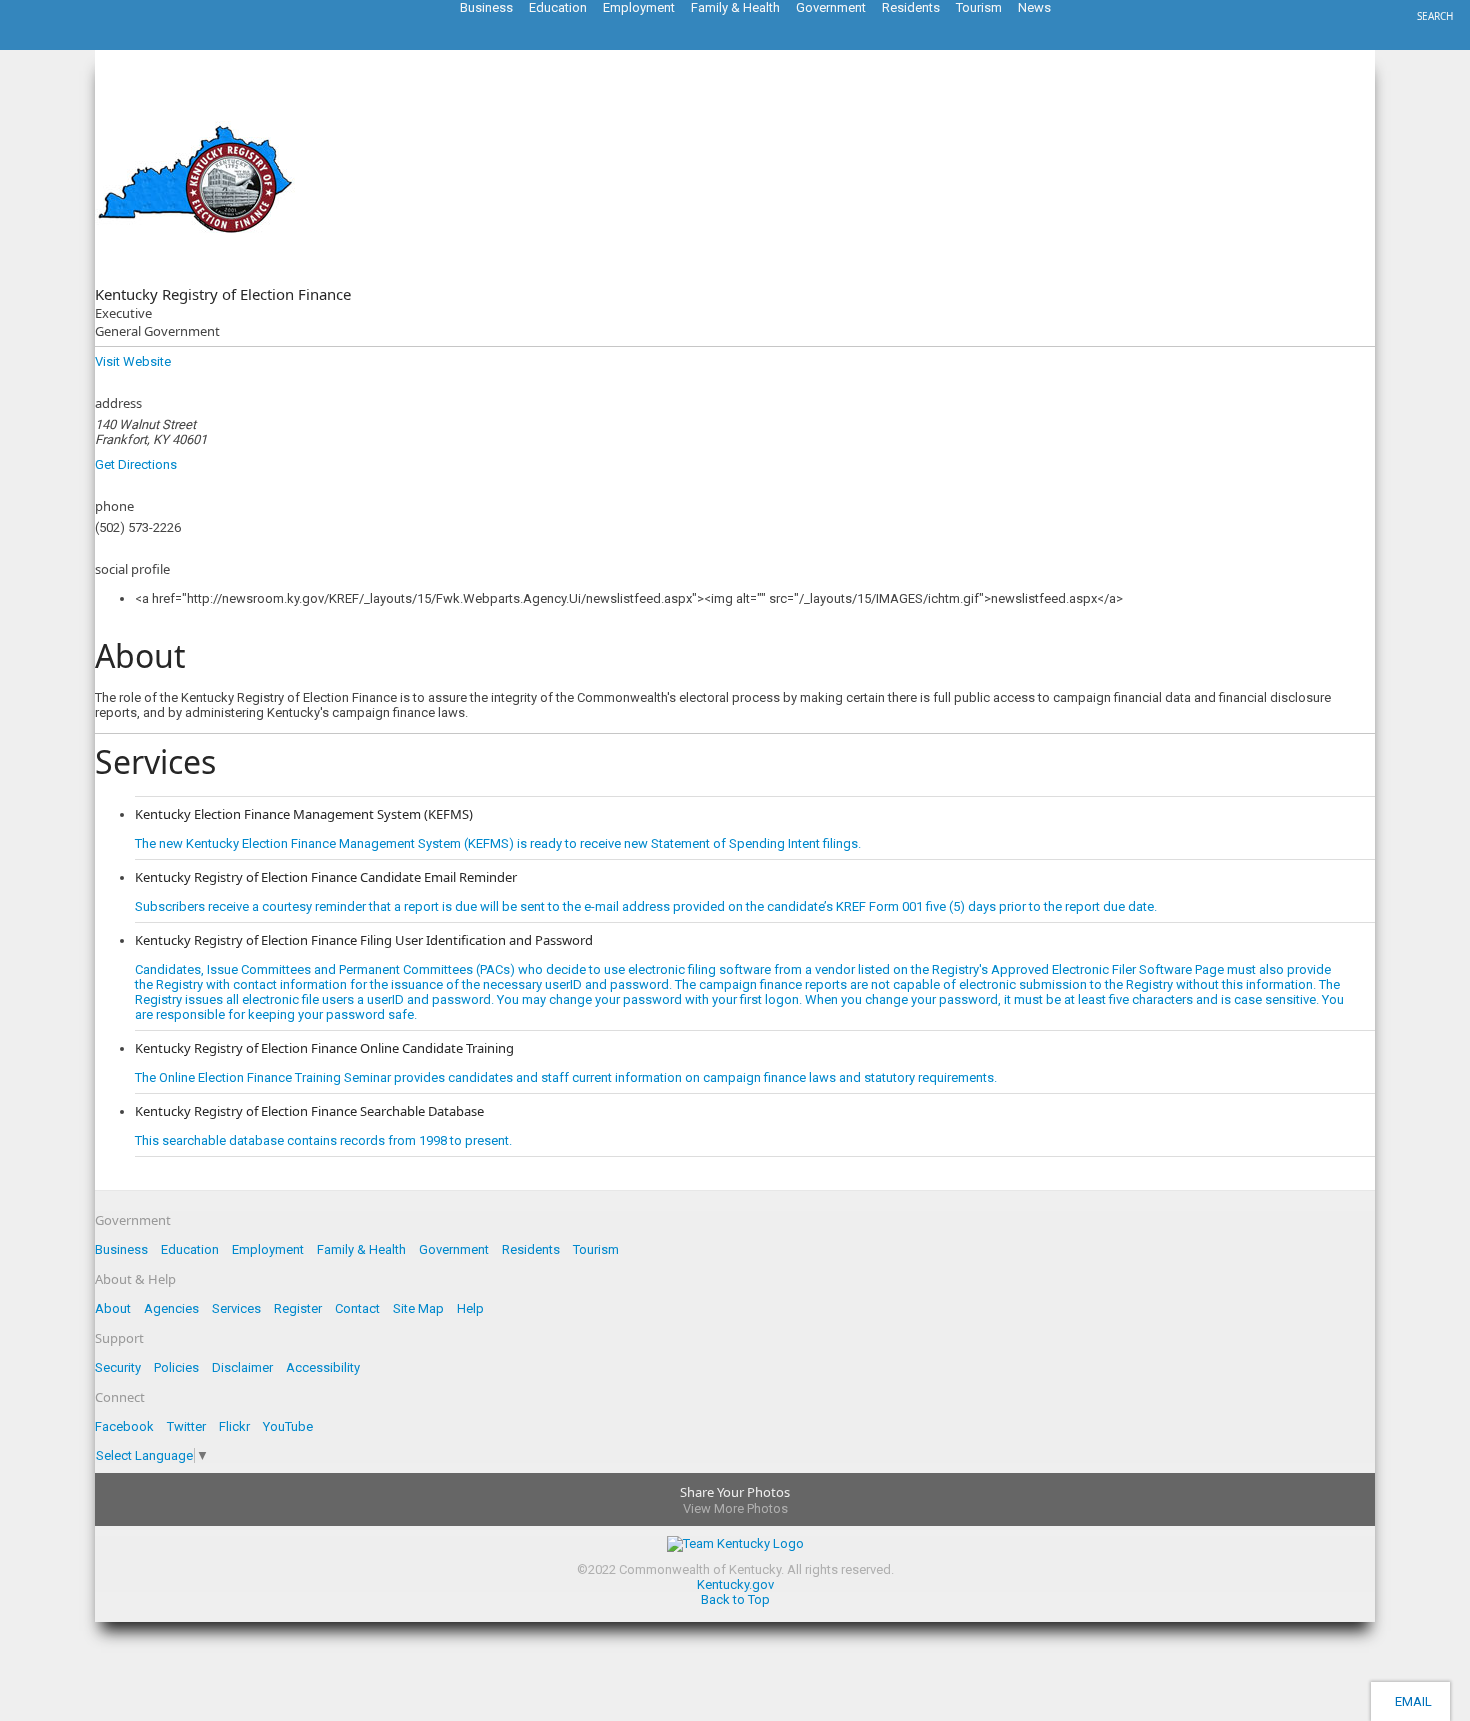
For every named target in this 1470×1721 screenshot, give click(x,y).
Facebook (124, 1426)
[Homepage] (95, 44)
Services (236, 1308)
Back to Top (735, 1599)
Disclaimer (242, 1367)
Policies (176, 1367)
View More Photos (735, 1508)
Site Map (418, 1308)
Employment (268, 1249)
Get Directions (136, 464)
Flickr (234, 1426)
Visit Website (133, 361)
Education (190, 1249)
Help (470, 1308)
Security (118, 1367)
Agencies (171, 1308)
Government (454, 1249)
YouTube (288, 1426)
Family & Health (361, 1249)
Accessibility (323, 1367)
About (113, 1308)
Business (121, 1249)
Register (298, 1308)
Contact (357, 1308)
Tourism (596, 1249)
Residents (531, 1249)
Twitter (186, 1426)
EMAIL (1410, 1701)
